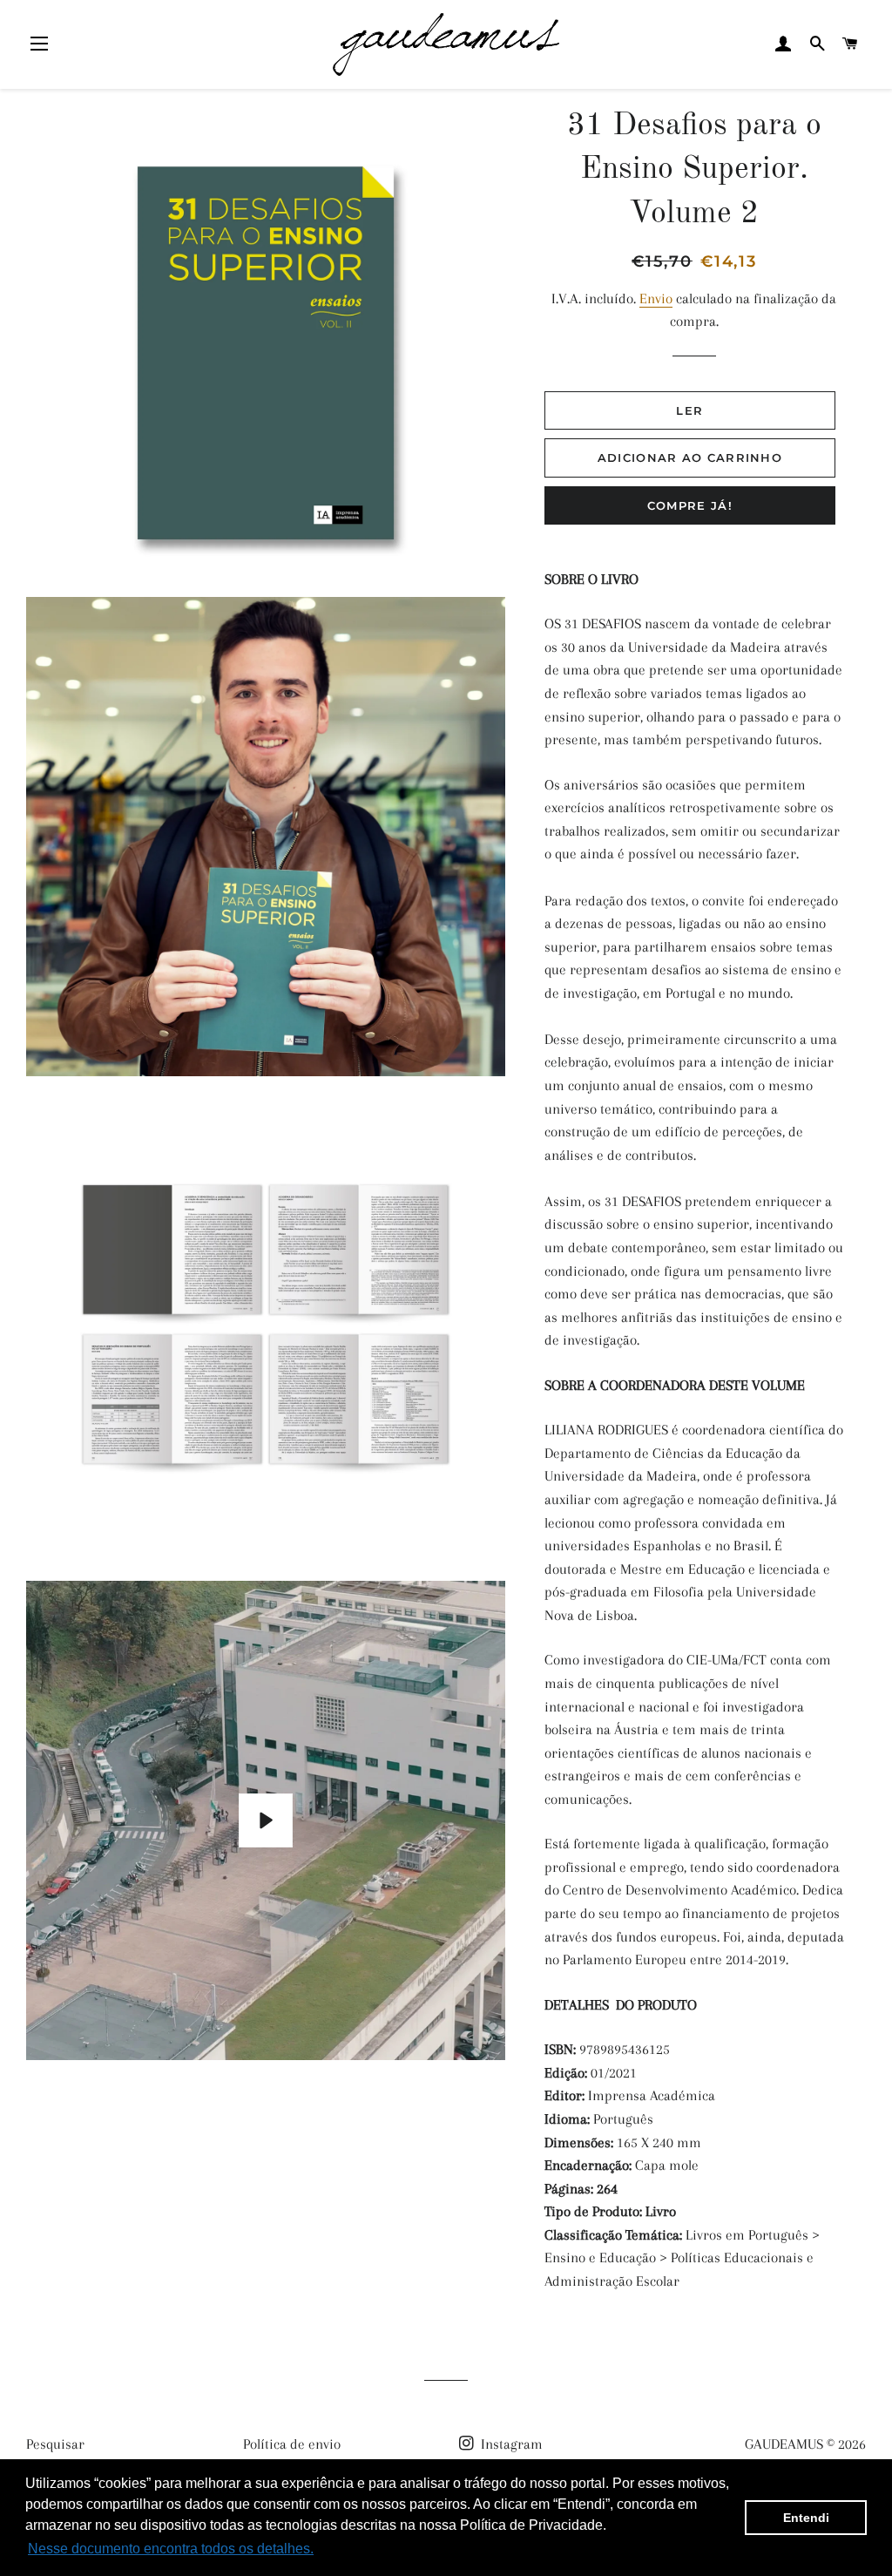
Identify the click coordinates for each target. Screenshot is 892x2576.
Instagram (510, 2444)
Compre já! (690, 505)
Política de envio (292, 2444)
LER (689, 410)
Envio (656, 298)
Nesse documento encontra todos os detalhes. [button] (171, 2549)
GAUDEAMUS (784, 2444)
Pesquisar (55, 2444)
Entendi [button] (806, 2518)
